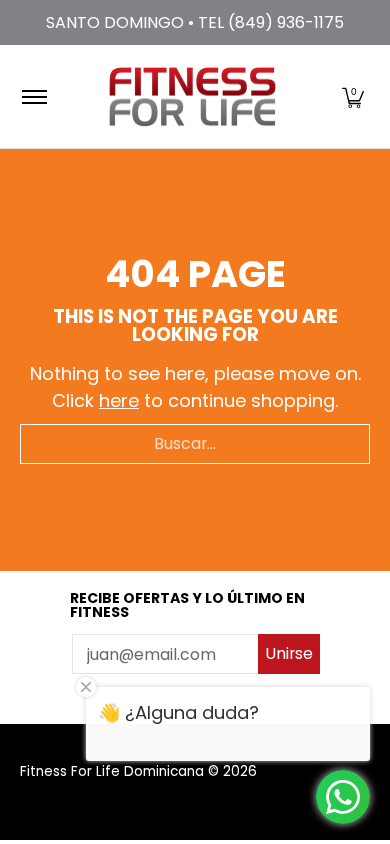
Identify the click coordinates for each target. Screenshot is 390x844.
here (119, 400)
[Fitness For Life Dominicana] (192, 96)
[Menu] (33, 96)
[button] (353, 96)
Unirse (289, 653)
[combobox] (195, 444)
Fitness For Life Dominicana (112, 771)
